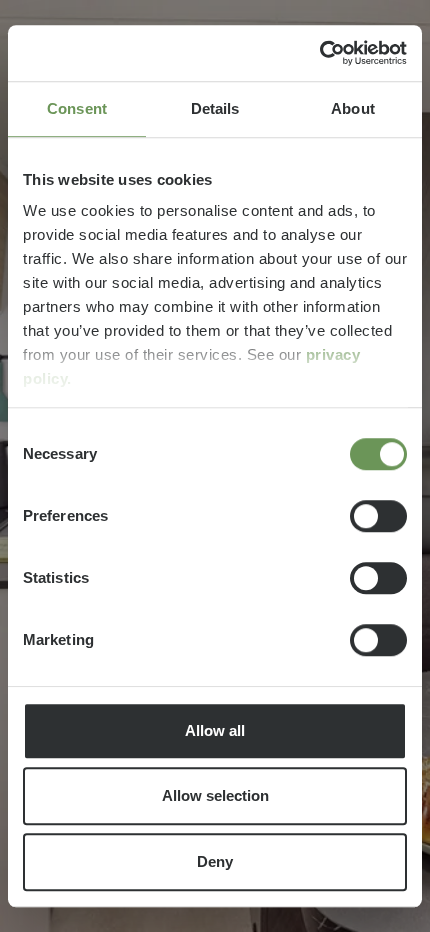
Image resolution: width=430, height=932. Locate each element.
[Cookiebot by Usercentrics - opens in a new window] (319, 53)
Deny (215, 861)
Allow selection (215, 795)
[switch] (378, 516)
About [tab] (353, 108)
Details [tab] (215, 108)
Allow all (215, 730)
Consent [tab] (77, 108)
